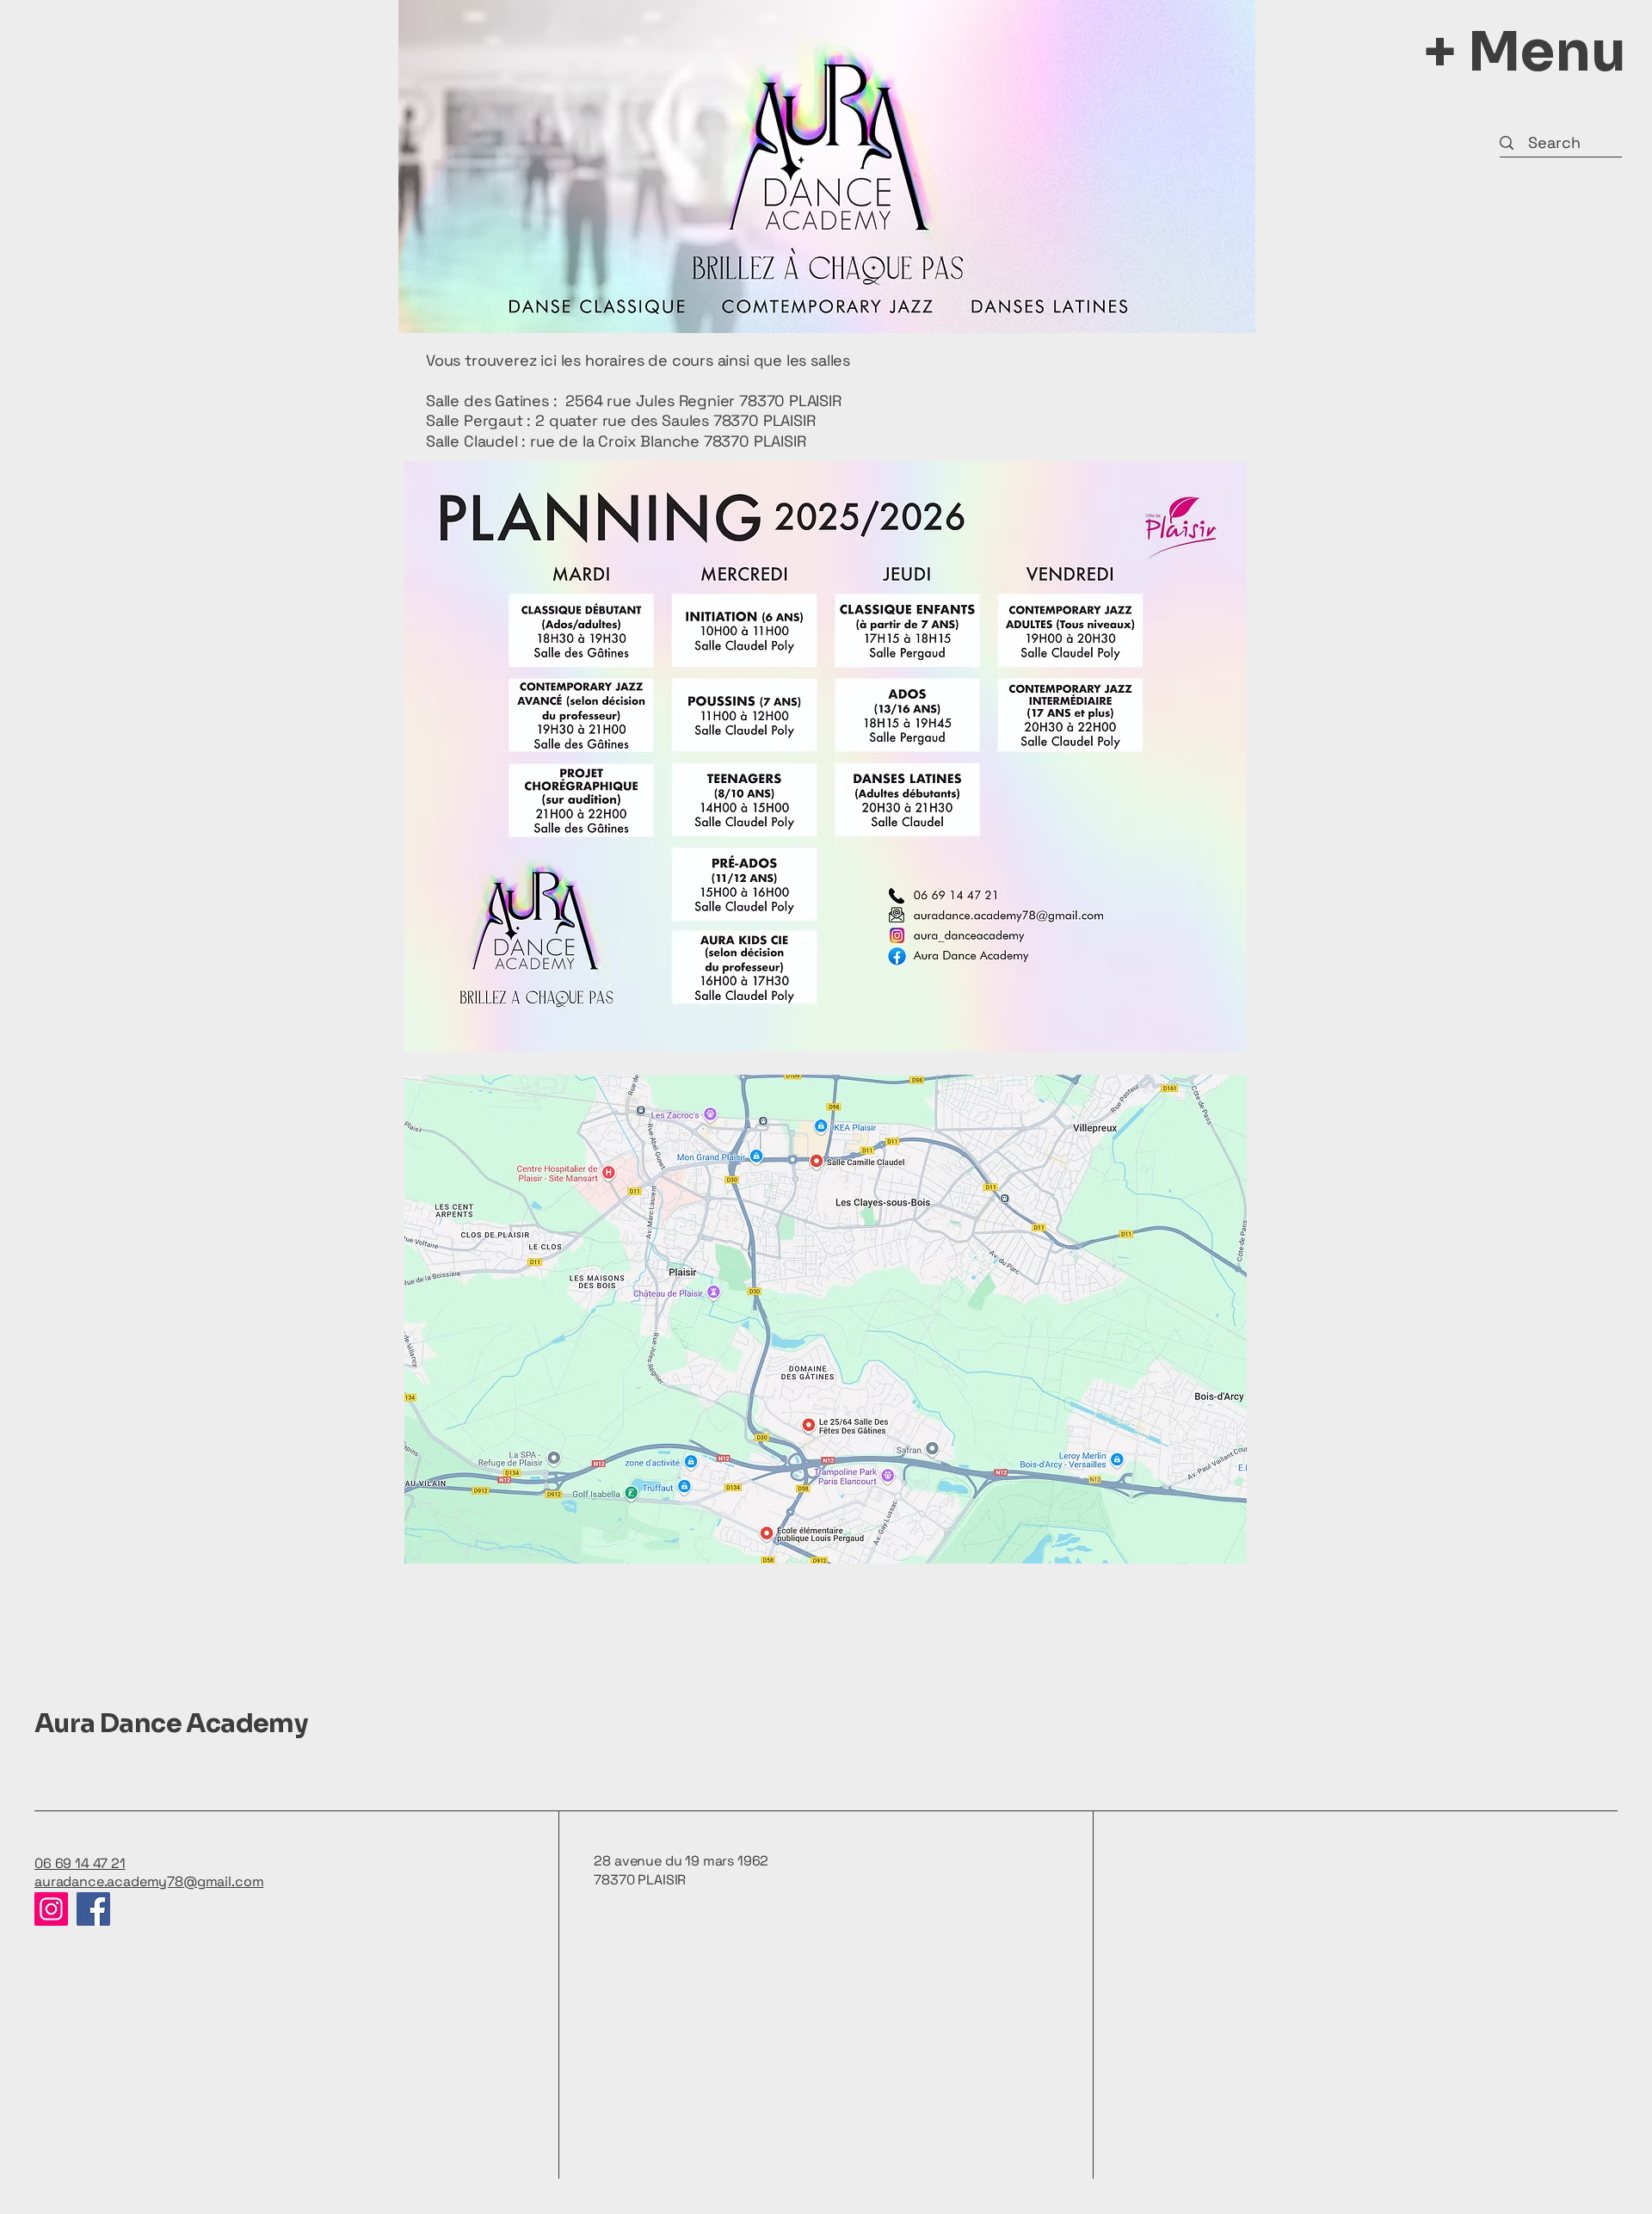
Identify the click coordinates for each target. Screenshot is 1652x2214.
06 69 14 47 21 (80, 1863)
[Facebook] (93, 1909)
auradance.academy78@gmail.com (149, 1881)
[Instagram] (51, 1909)
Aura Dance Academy (171, 1724)
